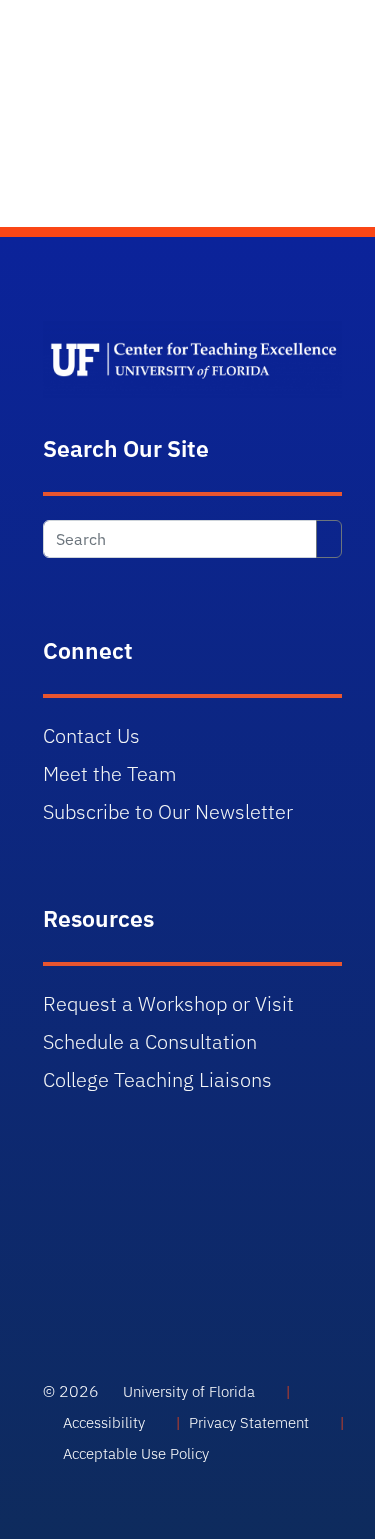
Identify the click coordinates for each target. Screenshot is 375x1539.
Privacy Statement (249, 1422)
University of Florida (189, 1391)
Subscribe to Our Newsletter (168, 811)
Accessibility (104, 1422)
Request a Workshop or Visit (168, 1003)
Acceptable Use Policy (136, 1453)
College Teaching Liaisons (157, 1079)
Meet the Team (110, 773)
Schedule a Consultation (150, 1041)
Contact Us (91, 735)
